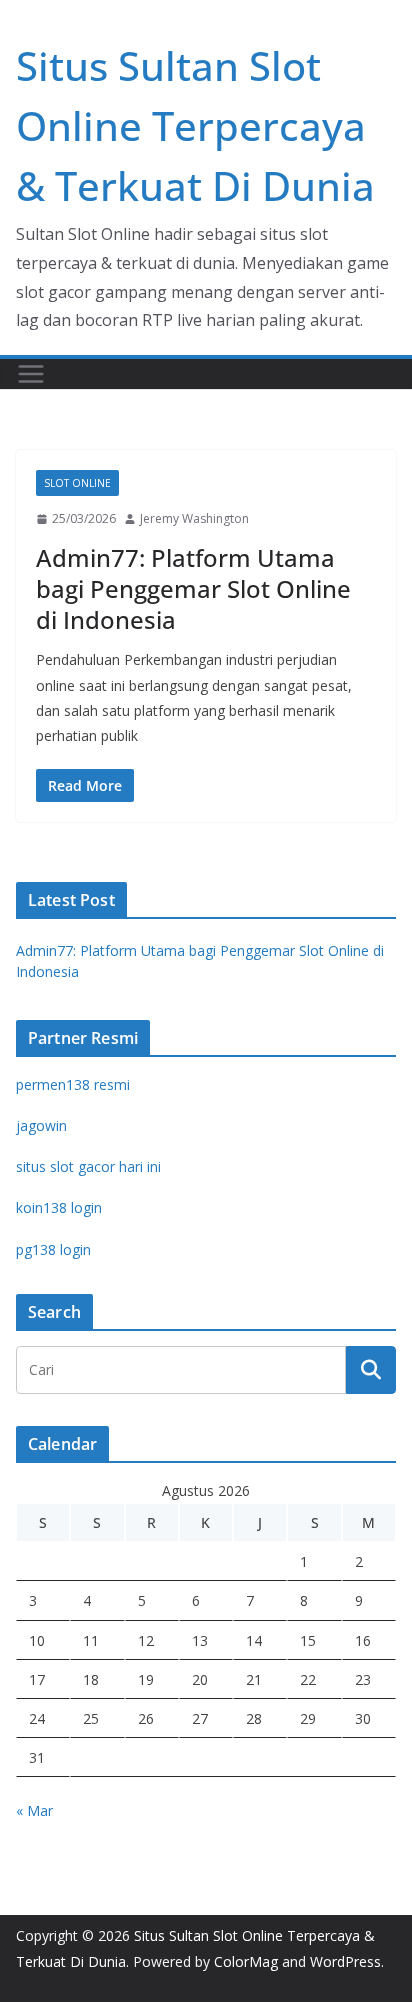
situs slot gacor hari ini (88, 1166)
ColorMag (246, 1961)
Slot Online (77, 483)
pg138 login (53, 1249)
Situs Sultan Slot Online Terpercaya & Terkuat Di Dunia (195, 125)
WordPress (345, 1961)
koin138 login (59, 1207)
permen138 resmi (73, 1084)
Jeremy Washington (194, 518)
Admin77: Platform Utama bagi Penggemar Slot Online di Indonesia (193, 588)
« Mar (34, 1810)
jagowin (41, 1125)
